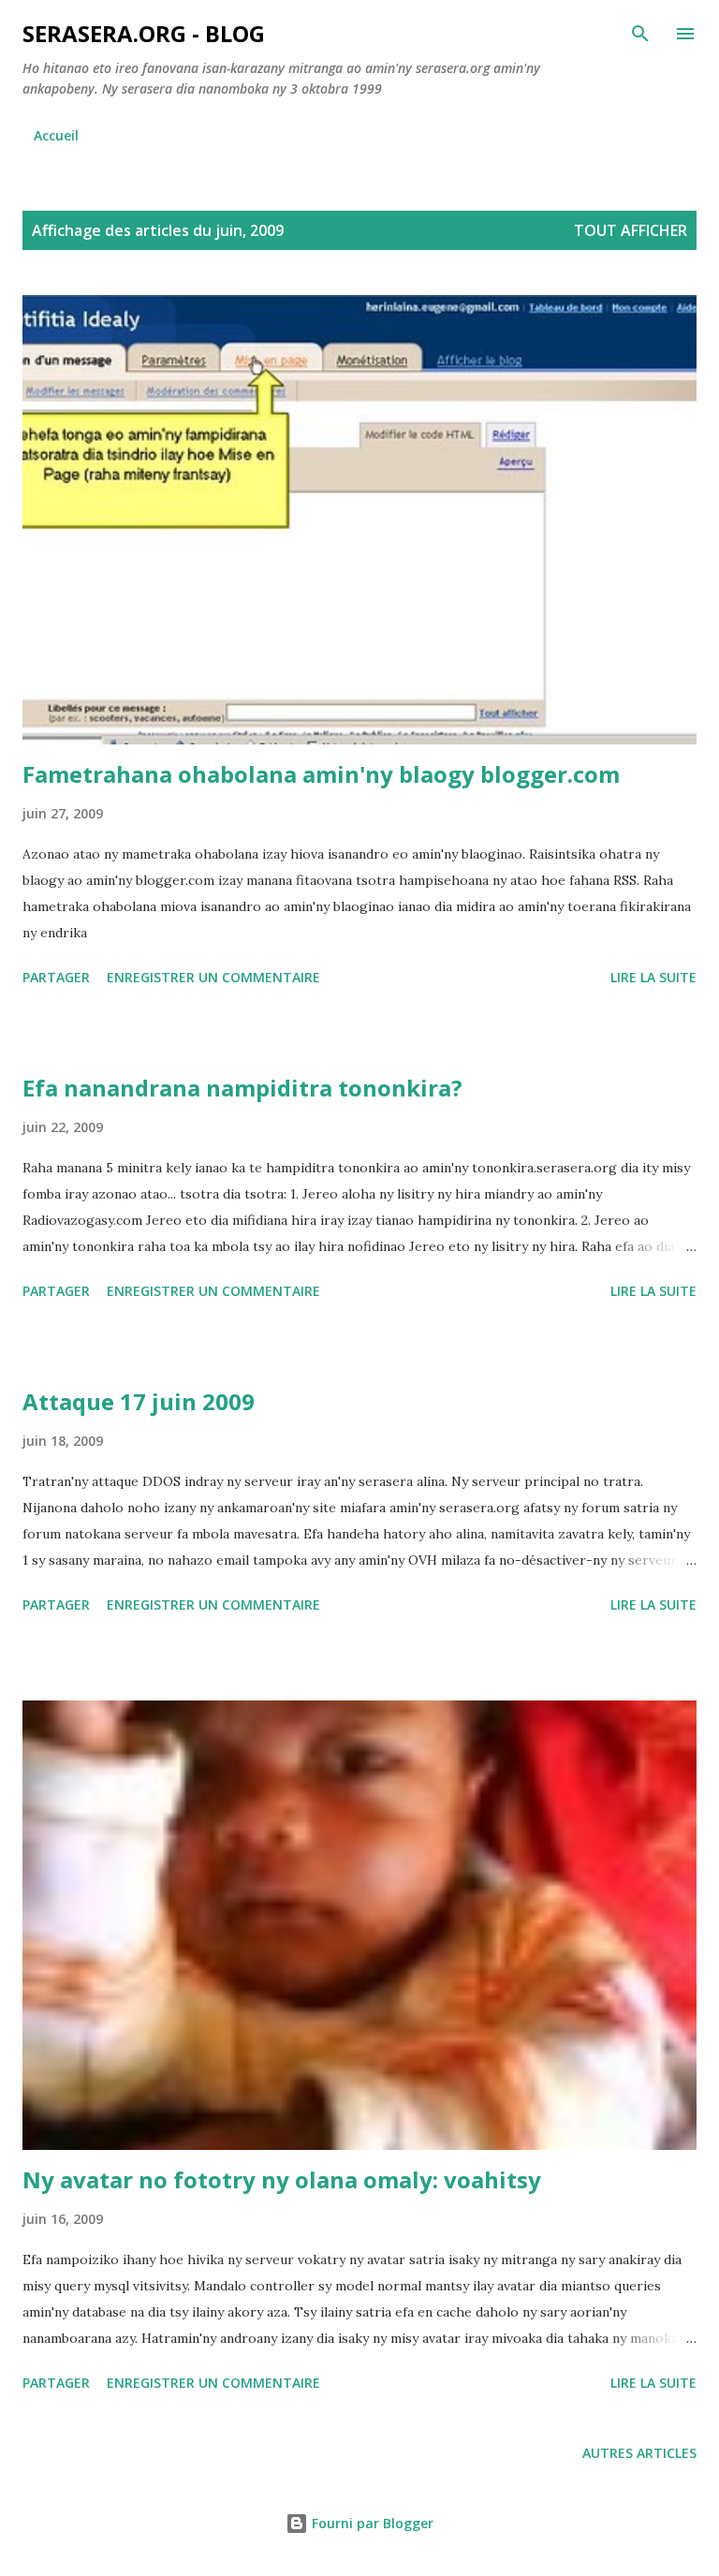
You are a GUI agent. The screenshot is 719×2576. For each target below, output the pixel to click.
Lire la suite (653, 977)
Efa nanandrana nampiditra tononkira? (242, 1088)
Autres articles (639, 2453)
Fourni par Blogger (371, 2523)
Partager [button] (56, 977)
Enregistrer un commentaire (213, 977)
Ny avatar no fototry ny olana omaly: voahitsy (282, 2179)
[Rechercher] (640, 34)
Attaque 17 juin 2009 (139, 1401)
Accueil (56, 135)
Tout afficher (631, 230)
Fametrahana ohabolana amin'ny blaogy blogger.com (321, 774)
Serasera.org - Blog (144, 33)
